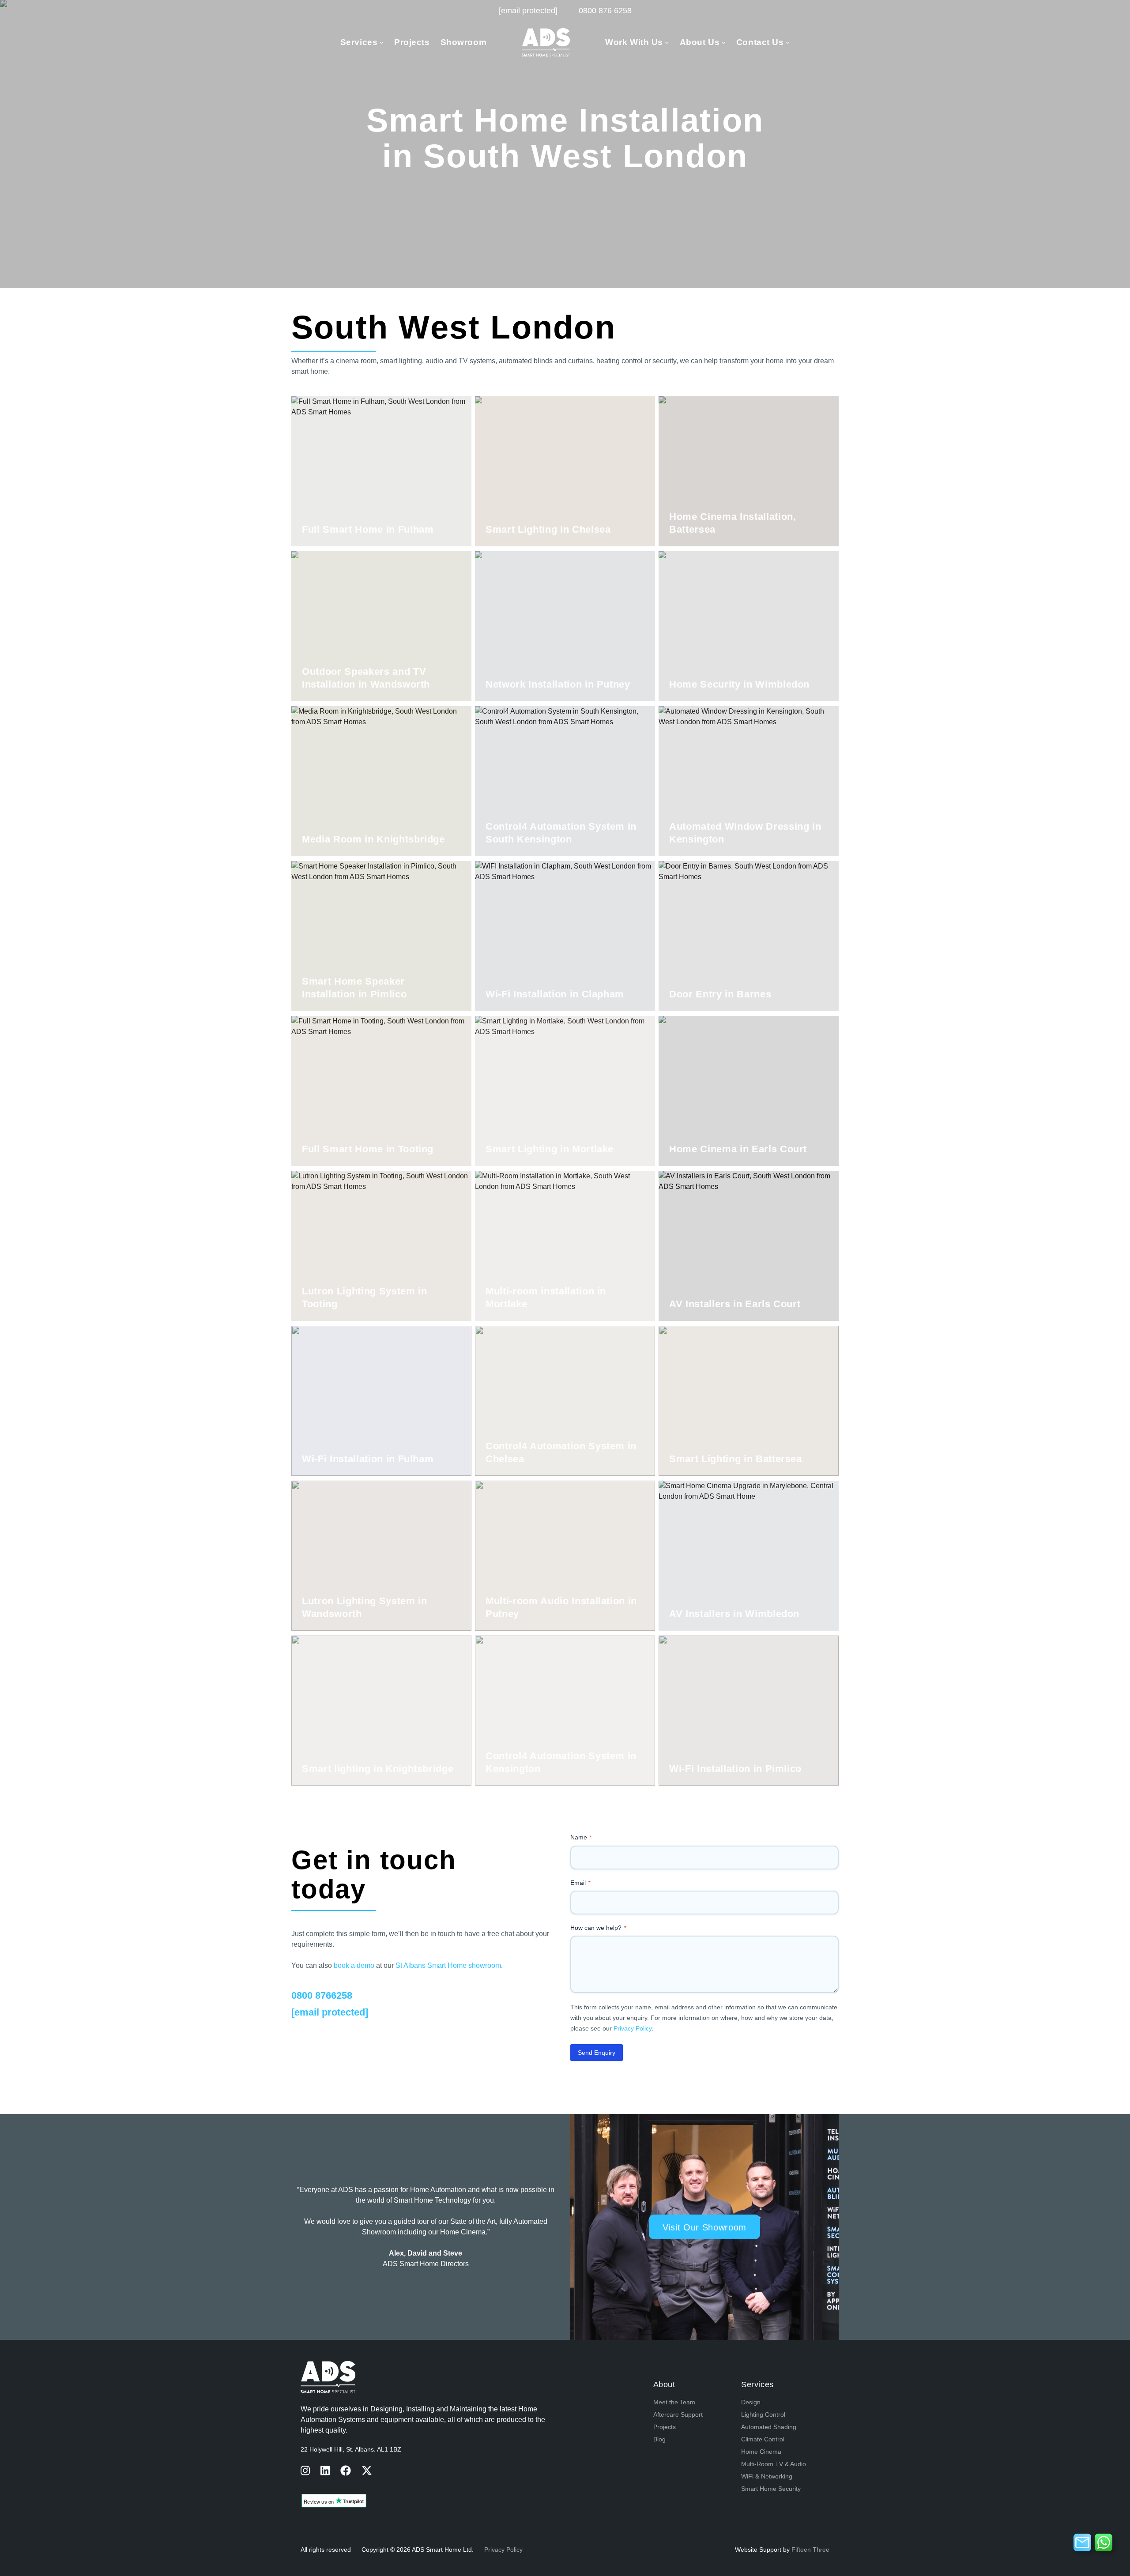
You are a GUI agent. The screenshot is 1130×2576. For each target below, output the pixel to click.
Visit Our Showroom (565, 208)
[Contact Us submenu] (788, 42)
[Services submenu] (381, 42)
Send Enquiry (597, 2053)
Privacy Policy (633, 2028)
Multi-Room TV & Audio (774, 2464)
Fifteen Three (810, 2550)
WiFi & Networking (767, 2476)
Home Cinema (761, 2452)
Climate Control (763, 2439)
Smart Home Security (771, 2489)
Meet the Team (674, 2402)
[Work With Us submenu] (667, 42)
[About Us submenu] (723, 42)
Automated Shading (769, 2427)
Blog (659, 2439)
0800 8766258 (322, 1995)
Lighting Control (763, 2414)
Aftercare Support (678, 2414)
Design (751, 2402)
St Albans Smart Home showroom (448, 1965)
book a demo (354, 1965)
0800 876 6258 (605, 11)
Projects (665, 2427)
